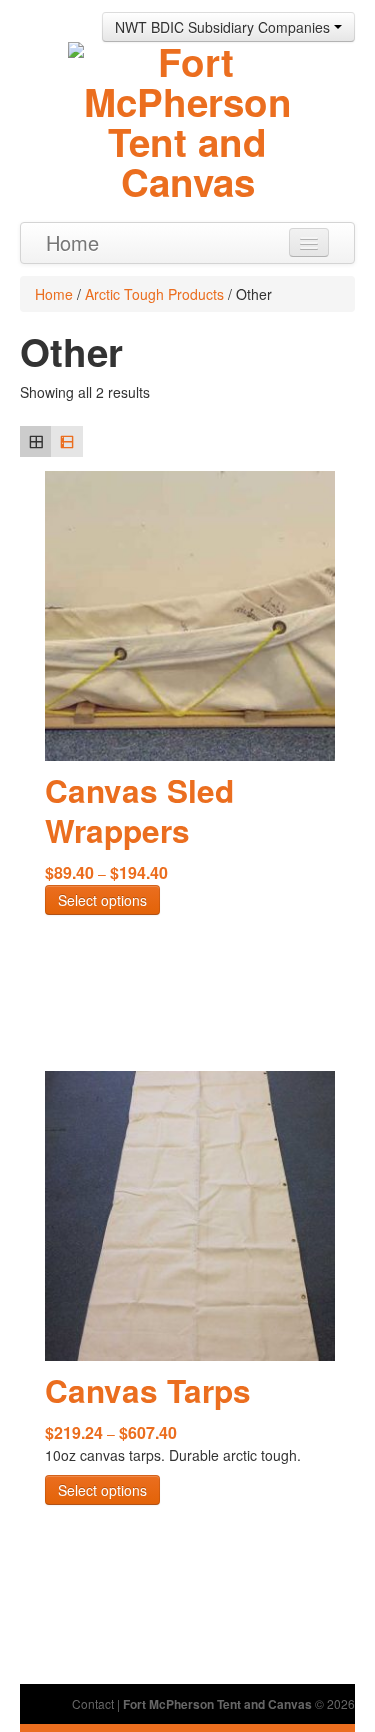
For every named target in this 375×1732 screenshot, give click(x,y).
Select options (102, 900)
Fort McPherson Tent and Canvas (217, 1704)
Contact (93, 1703)
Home (72, 242)
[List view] (66, 441)
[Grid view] (35, 441)
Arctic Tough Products (154, 294)
